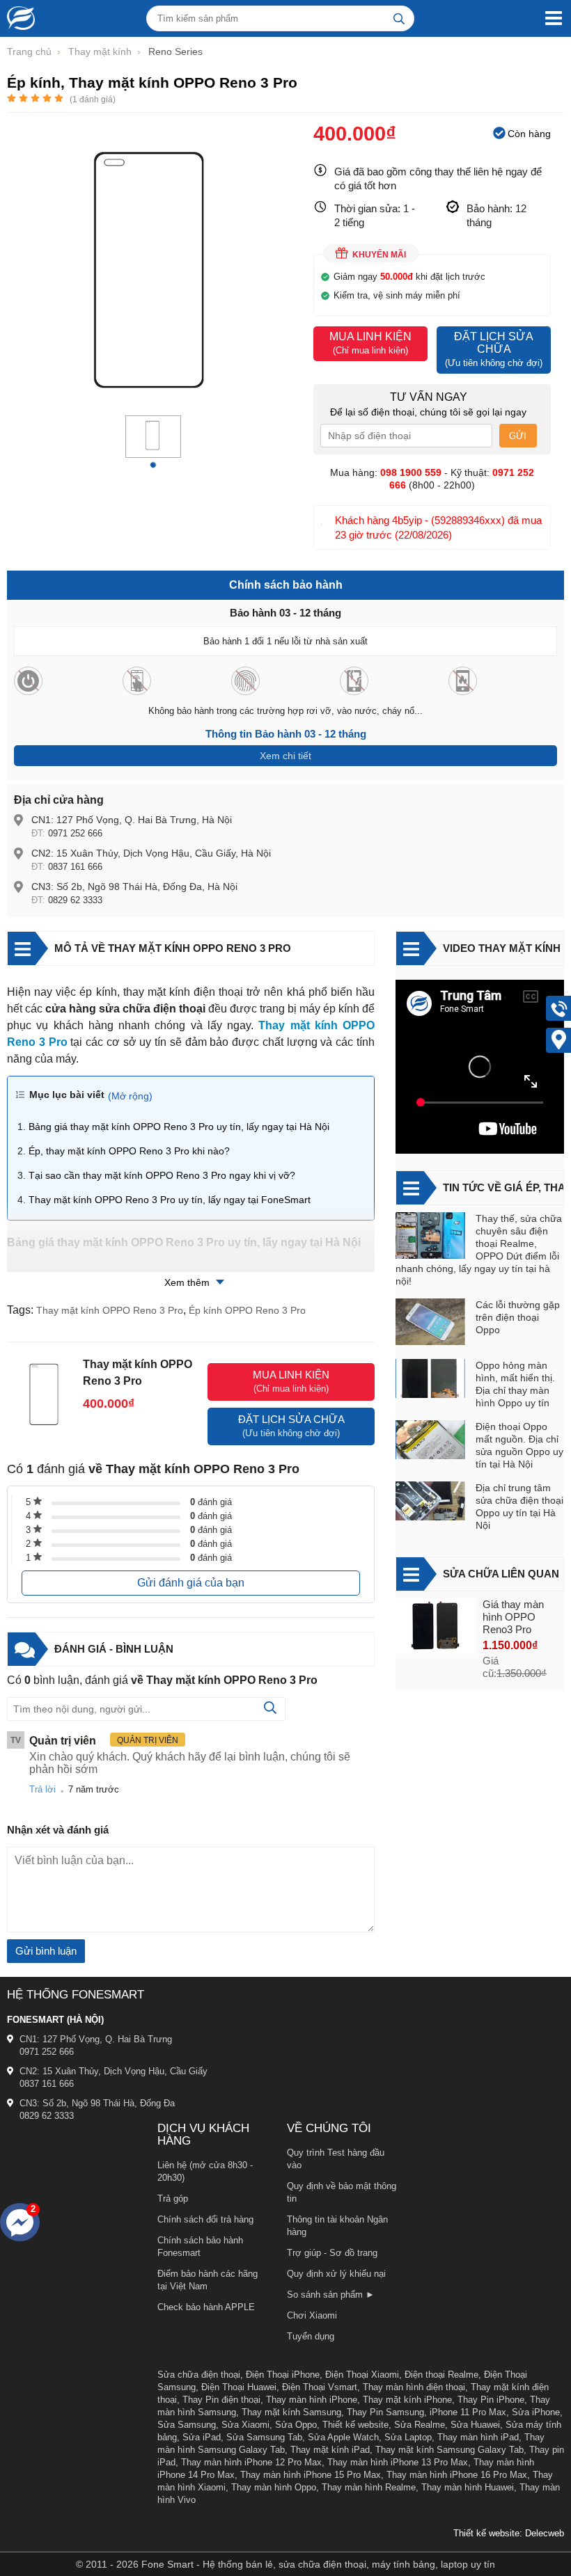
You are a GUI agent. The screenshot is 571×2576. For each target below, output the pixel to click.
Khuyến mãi (379, 255)
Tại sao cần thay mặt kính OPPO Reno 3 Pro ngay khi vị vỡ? (162, 1175)
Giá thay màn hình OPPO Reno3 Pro (513, 1617)
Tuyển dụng (311, 2336)
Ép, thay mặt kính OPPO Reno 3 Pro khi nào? (129, 1151)
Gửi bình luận (46, 1951)
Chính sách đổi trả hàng (205, 2219)
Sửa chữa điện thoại (199, 2375)
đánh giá (211, 1502)
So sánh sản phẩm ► (331, 2295)
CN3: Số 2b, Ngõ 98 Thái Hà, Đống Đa (97, 2103)
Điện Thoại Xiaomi (362, 2375)
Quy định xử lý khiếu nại (336, 2274)
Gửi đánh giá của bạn (191, 1583)
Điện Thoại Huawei (239, 2387)
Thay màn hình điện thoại (414, 2387)
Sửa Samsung (187, 2425)
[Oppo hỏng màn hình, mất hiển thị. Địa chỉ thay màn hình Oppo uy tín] (430, 1380)
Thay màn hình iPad (478, 2437)
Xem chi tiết (285, 756)
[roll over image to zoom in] (153, 269)
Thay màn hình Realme (369, 2487)
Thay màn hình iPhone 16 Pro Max (457, 2475)
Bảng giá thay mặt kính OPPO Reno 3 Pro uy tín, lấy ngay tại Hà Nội (179, 1127)
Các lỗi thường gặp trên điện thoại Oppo (518, 1317)
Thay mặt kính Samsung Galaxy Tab (449, 2450)
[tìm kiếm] (399, 18)
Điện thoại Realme (441, 2375)
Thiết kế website (355, 2425)
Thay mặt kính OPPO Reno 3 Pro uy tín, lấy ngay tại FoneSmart (170, 1200)
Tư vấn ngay (429, 397)
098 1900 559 (411, 472)
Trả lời (42, 1789)
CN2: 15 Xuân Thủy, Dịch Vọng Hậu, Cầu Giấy (114, 2071)
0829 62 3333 (75, 900)
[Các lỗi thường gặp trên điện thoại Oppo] (430, 1323)
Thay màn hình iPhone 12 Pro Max (251, 2462)
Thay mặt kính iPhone (407, 2400)
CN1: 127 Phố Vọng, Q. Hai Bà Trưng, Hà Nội (132, 820)
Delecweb (545, 2533)
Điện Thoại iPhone (283, 2375)
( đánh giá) (93, 100)
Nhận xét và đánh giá (58, 1830)
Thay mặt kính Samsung (291, 2412)
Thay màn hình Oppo (274, 2487)
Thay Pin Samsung (385, 2412)
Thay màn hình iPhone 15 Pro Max (311, 2475)
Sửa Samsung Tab (264, 2437)
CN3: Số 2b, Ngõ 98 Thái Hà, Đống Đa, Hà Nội (134, 887)
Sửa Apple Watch (343, 2437)
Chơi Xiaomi (312, 2315)
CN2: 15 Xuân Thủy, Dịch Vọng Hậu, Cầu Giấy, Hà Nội (151, 853)
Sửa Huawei (475, 2425)
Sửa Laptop (408, 2437)
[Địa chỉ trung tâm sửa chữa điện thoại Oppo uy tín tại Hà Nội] (430, 1503)
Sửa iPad (202, 2437)
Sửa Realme (420, 2425)
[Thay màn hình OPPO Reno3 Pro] (436, 1628)
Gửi (518, 436)
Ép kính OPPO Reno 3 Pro (247, 1310)
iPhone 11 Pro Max (468, 2412)
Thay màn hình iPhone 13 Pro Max (398, 2462)
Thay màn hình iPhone (312, 2400)
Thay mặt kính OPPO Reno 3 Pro (110, 1310)
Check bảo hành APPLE (206, 2307)
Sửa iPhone (536, 2412)
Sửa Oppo (296, 2425)
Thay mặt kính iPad (330, 2450)
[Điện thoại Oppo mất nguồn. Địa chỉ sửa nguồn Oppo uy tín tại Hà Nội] (430, 1441)
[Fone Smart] (17, 18)
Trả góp (173, 2199)
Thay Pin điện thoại (221, 2400)
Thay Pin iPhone (491, 2400)
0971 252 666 (75, 833)
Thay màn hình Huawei (468, 2487)
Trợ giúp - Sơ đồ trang (332, 2253)
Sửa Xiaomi (245, 2425)
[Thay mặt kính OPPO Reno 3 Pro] (153, 450)
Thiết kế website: (488, 2533)
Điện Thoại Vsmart (320, 2387)
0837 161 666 (75, 867)
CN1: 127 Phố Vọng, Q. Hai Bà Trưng (96, 2039)
